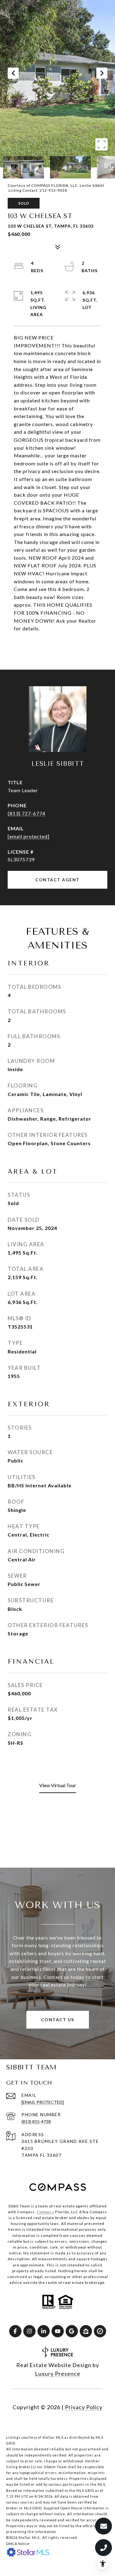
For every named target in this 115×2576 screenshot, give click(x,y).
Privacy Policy (84, 2407)
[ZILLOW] (86, 2331)
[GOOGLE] (72, 2331)
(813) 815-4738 (36, 2122)
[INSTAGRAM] (29, 2331)
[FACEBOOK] (15, 2331)
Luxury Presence (58, 2374)
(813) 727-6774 (27, 813)
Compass (46, 2212)
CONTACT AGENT (57, 880)
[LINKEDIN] (44, 2331)
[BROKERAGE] (100, 2331)
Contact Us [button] (58, 2020)
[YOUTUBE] (58, 2331)
